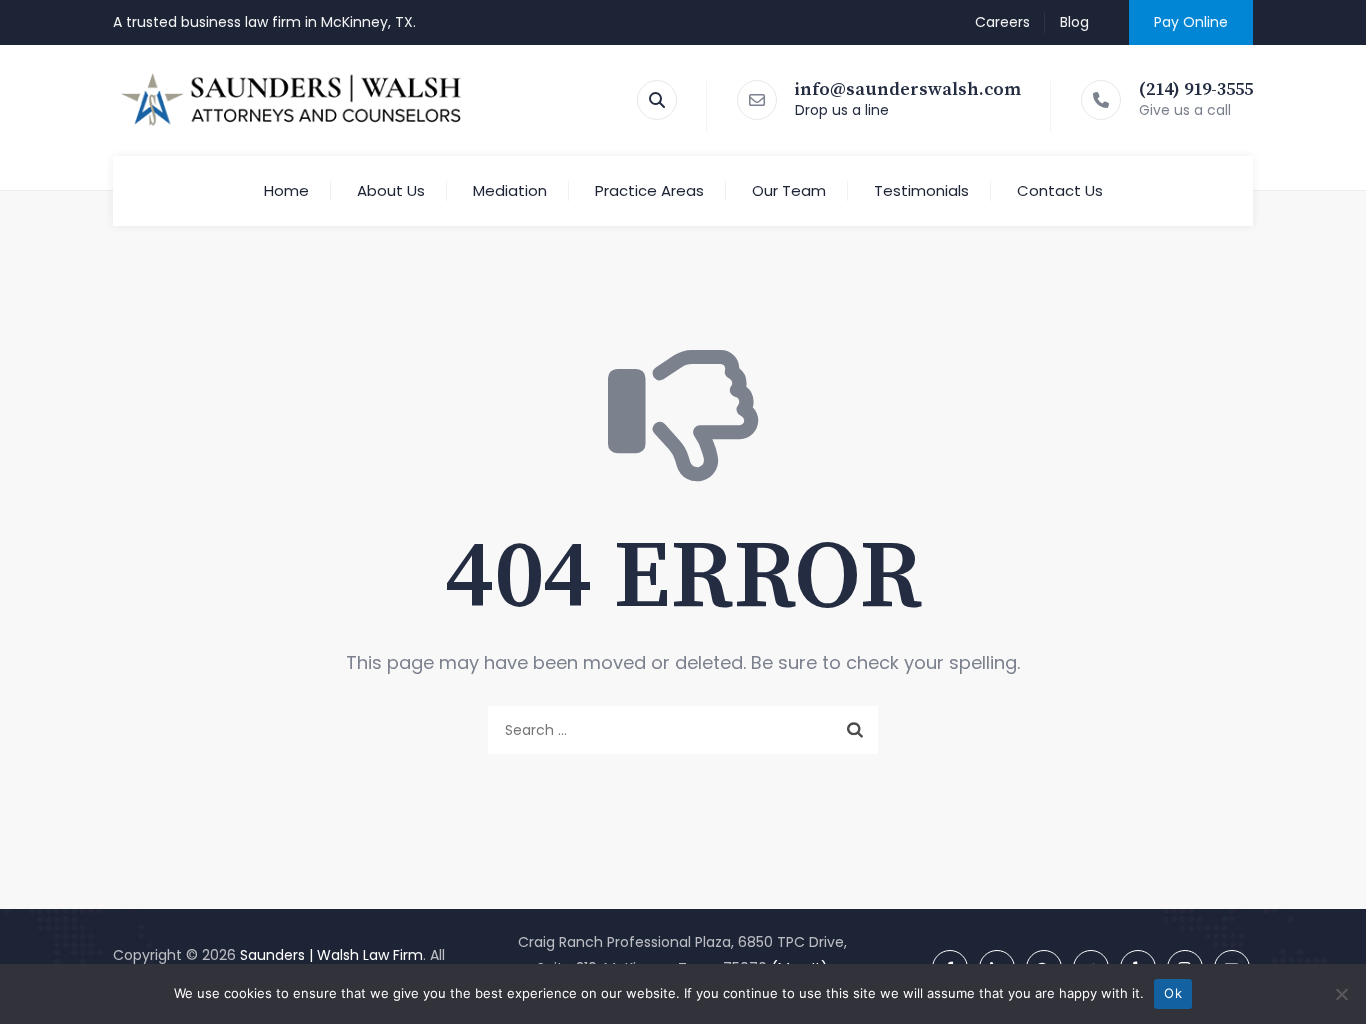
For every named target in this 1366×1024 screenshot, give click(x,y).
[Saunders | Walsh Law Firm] (292, 100)
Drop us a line (842, 110)
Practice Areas (649, 190)
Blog (1074, 22)
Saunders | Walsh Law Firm (331, 955)
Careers (1002, 22)
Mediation (510, 190)
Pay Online (1191, 22)
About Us (391, 190)
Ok (1173, 993)
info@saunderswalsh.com (908, 89)
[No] (1341, 994)
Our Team (789, 190)
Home (286, 190)
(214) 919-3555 (1196, 89)
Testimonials (921, 190)
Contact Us (1060, 190)
